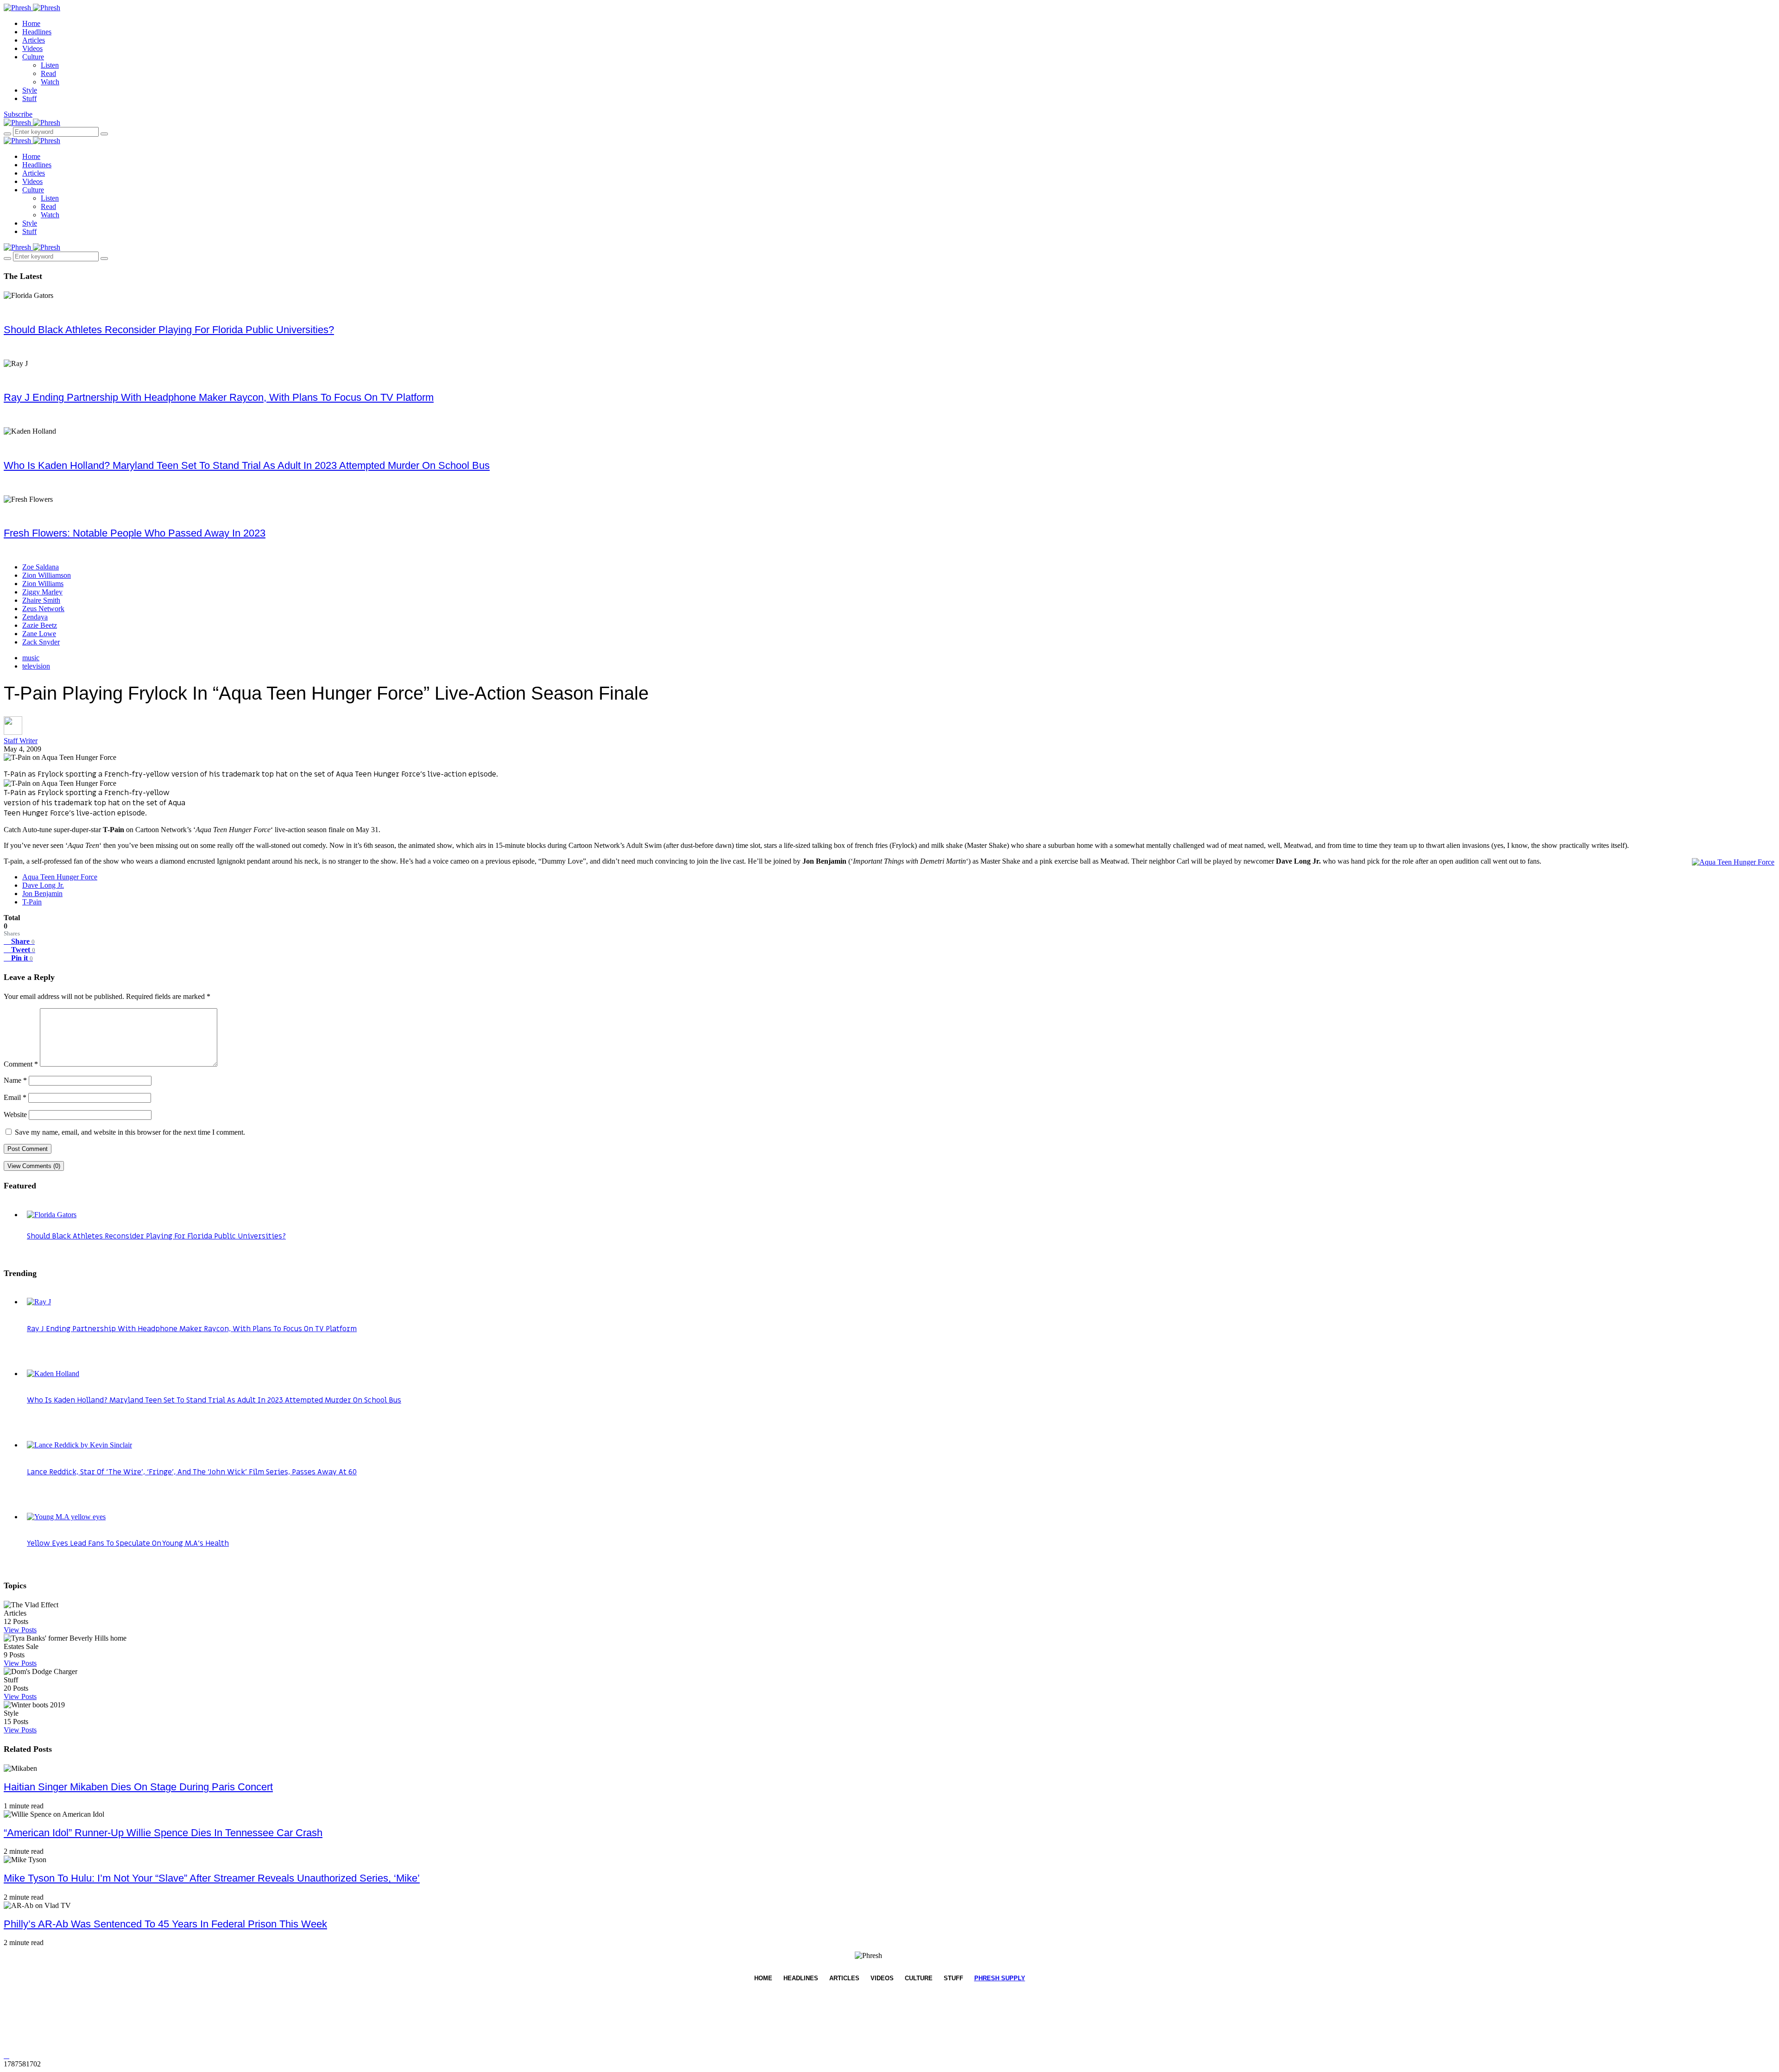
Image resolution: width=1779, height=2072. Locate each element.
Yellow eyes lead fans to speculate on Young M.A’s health (128, 1543)
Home (31, 23)
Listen (50, 65)
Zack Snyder (41, 642)
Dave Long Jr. (43, 885)
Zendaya (35, 617)
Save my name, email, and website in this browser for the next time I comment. (130, 1132)
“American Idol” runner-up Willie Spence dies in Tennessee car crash (163, 1833)
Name (15, 1080)
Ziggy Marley (42, 592)
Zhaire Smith (41, 600)
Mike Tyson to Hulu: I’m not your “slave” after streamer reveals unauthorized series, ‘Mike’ (212, 1878)
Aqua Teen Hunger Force (60, 877)
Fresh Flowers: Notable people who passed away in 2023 (135, 533)
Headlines (37, 32)
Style (30, 90)
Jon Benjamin (42, 894)
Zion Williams (43, 584)
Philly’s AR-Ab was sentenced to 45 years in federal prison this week (165, 1924)
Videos (32, 48)
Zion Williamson (47, 575)
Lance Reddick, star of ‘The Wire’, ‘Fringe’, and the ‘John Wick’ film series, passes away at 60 (192, 1472)
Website (15, 1115)
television (36, 666)
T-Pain (32, 902)
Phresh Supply (1000, 1978)
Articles (34, 40)
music (31, 658)
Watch (50, 82)
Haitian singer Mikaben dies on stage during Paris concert (138, 1787)
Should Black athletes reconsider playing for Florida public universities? (169, 330)
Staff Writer (21, 741)
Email (15, 1097)
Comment (21, 1064)
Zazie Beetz (40, 625)
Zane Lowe (39, 634)
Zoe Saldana (41, 567)
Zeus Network (43, 609)
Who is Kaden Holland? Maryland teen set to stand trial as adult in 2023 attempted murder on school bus (247, 465)
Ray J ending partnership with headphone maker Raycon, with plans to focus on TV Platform (219, 397)
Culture (33, 57)
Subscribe (18, 114)
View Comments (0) (34, 1166)
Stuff (29, 98)
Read (48, 73)
